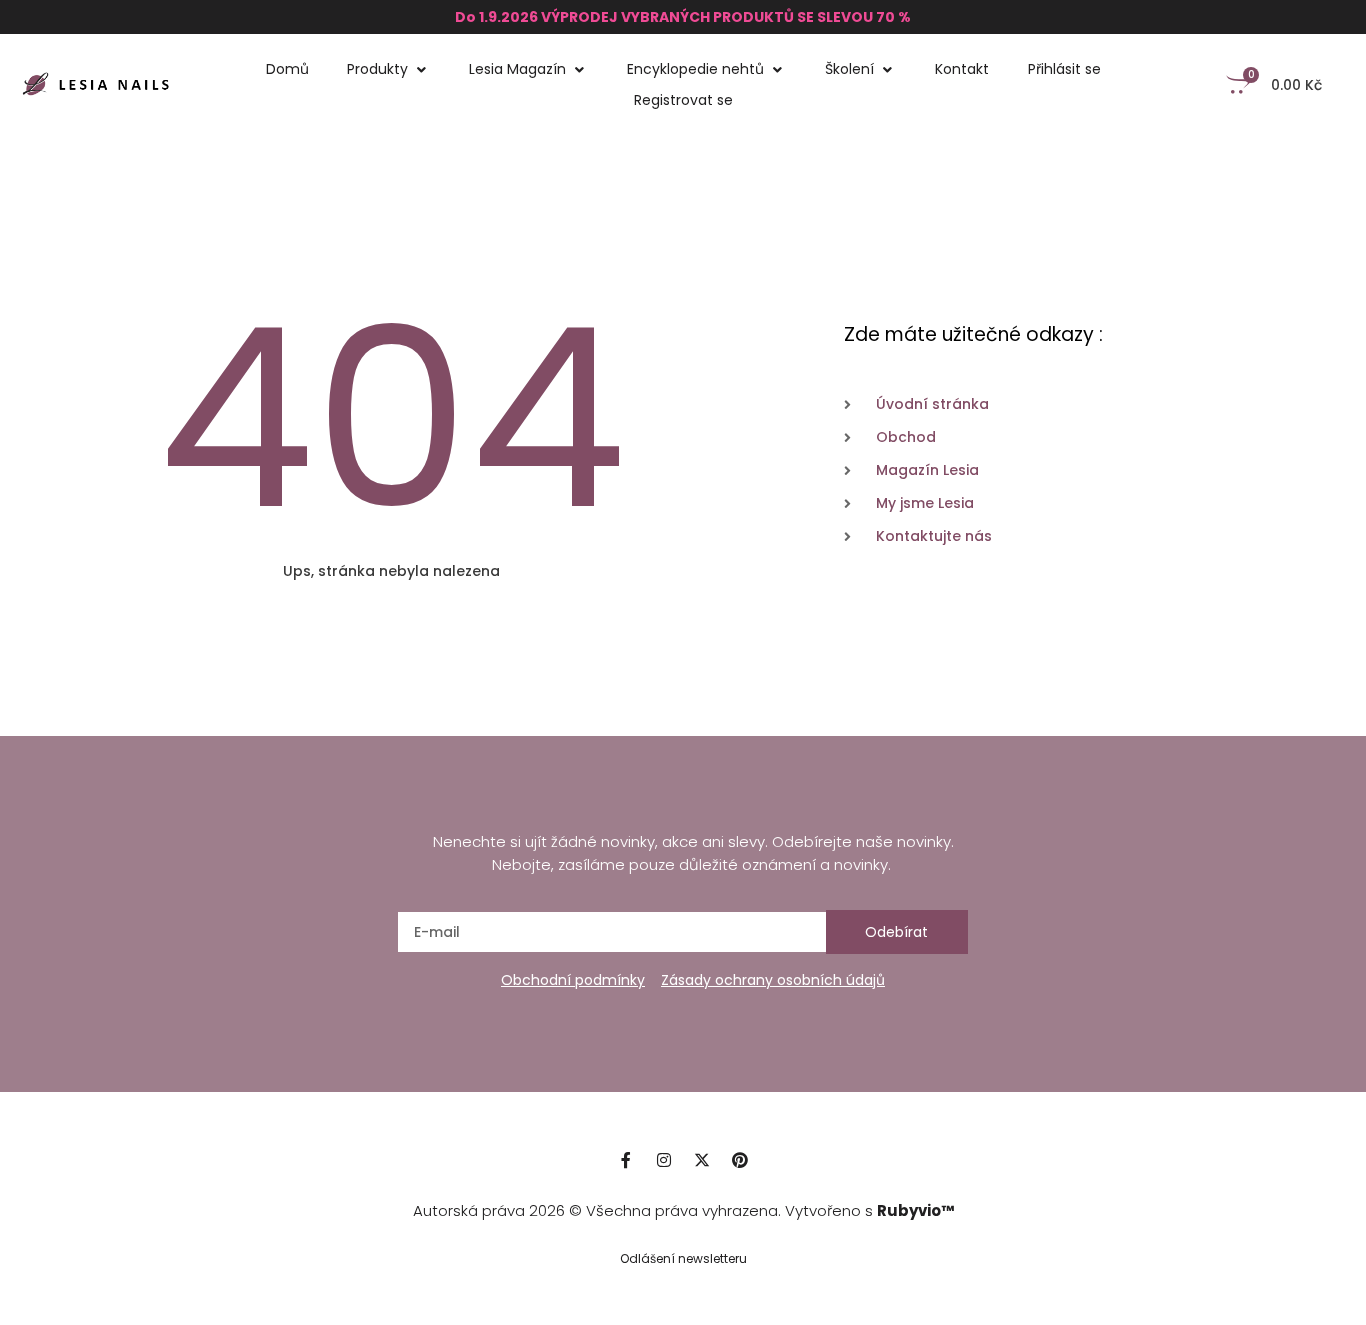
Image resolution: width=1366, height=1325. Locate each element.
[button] (389, 69)
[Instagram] (664, 1160)
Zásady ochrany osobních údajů (773, 980)
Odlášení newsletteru (683, 1258)
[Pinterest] (740, 1160)
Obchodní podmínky (573, 980)
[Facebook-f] (626, 1160)
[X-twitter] (702, 1160)
